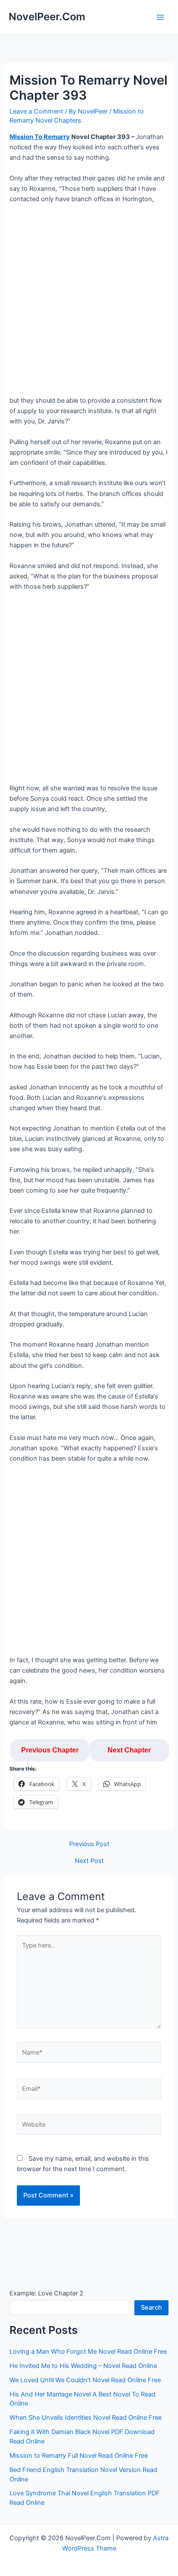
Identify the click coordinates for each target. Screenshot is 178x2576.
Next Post (89, 1861)
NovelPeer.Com (47, 17)
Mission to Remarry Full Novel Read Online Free (79, 2456)
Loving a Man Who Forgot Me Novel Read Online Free (88, 2352)
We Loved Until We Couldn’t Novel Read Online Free (85, 2380)
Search (151, 2308)
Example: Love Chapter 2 (46, 2293)
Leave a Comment (36, 111)
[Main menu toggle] (160, 17)
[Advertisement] (89, 303)
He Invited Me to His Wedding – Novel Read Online (83, 2366)
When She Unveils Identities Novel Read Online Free (86, 2418)
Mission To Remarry (40, 137)
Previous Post (89, 1844)
